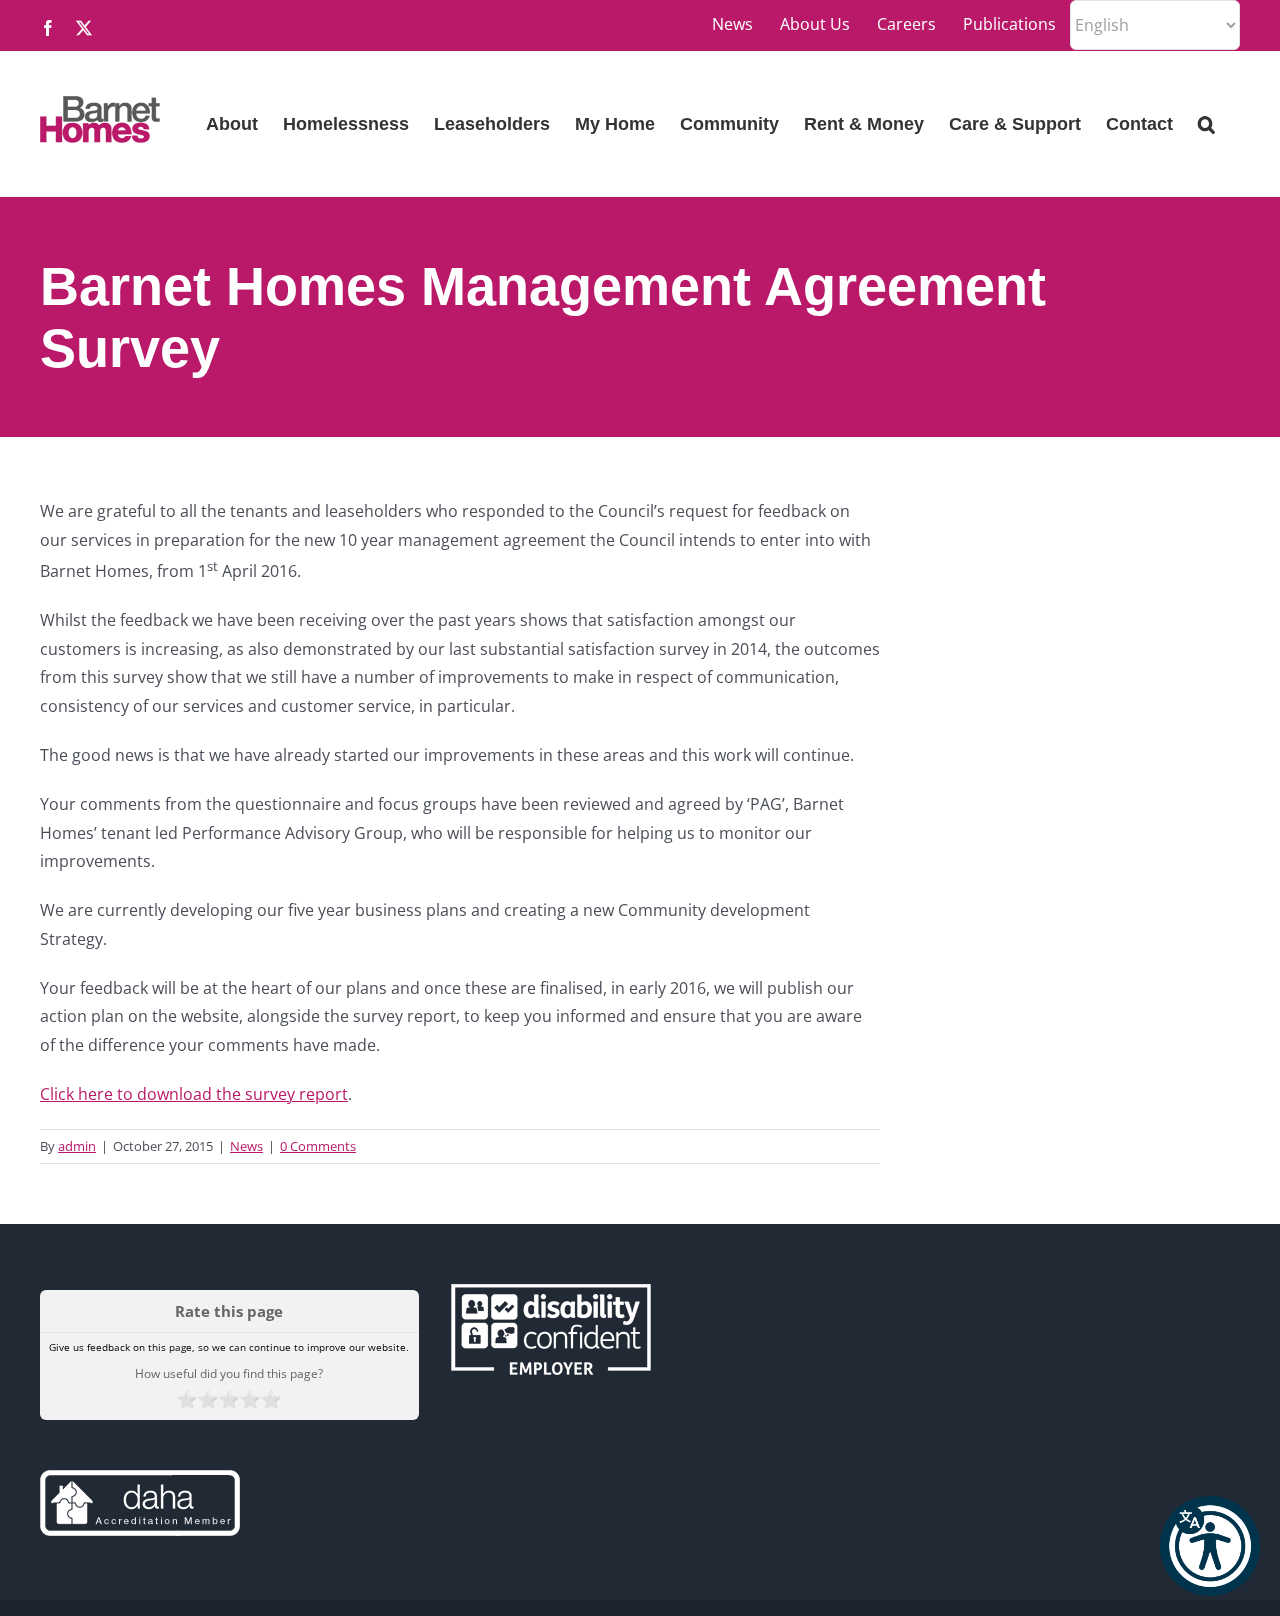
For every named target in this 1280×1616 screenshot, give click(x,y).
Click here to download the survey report (194, 1094)
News (246, 1146)
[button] (1210, 1546)
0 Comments (318, 1146)
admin (77, 1146)
